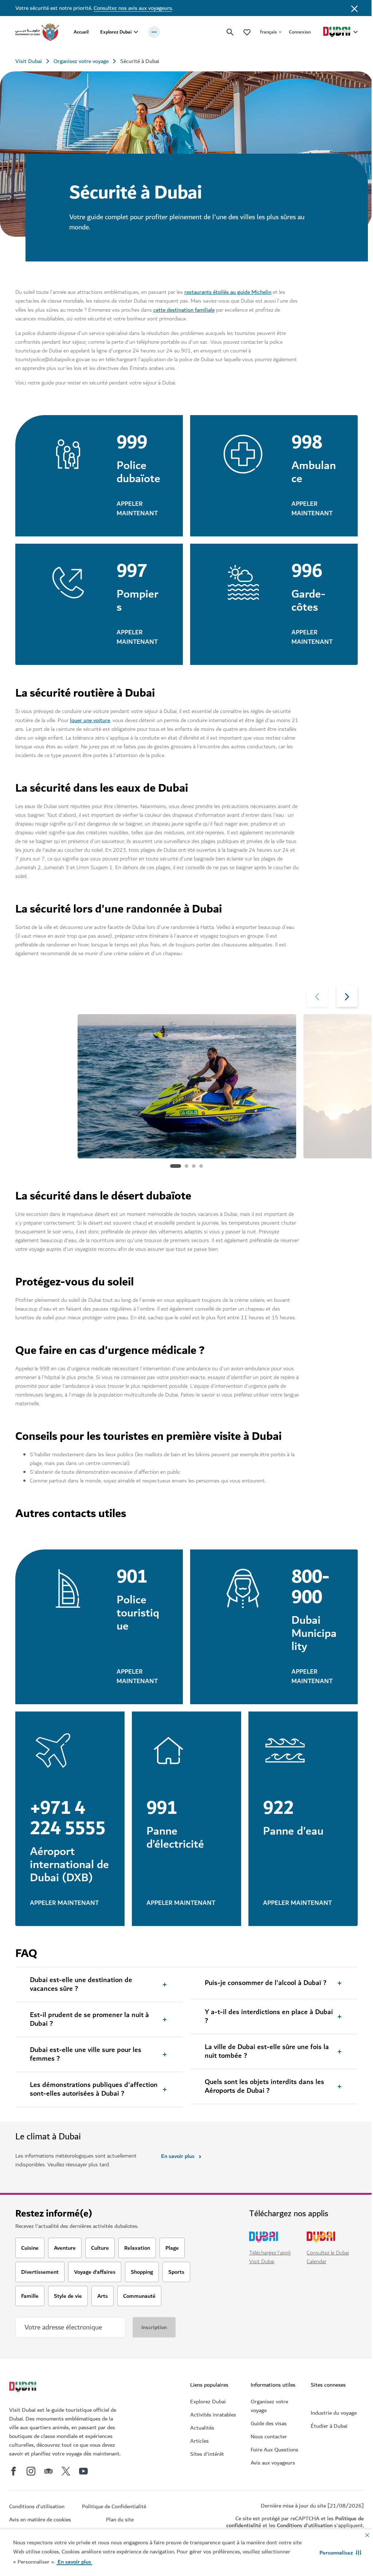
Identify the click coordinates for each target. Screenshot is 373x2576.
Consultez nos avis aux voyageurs (133, 8)
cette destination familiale (193, 307)
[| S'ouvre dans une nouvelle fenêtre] (31, 2490)
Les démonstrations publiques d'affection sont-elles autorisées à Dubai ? (94, 2109)
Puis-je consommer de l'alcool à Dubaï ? (263, 2002)
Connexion (294, 32)
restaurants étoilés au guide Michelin (228, 289)
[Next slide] (312, 1007)
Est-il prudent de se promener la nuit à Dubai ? (89, 2039)
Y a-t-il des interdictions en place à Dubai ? (266, 2036)
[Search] (225, 32)
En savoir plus (176, 2175)
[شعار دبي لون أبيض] (24, 2407)
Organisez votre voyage (81, 61)
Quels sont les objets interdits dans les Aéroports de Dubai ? (262, 2106)
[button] (335, 2553)
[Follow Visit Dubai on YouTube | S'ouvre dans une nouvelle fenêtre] (83, 2490)
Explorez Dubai (116, 32)
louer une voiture (90, 731)
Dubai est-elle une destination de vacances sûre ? (81, 2004)
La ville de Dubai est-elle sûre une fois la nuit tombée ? (264, 2071)
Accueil (81, 32)
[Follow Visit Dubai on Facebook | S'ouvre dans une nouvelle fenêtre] (13, 2490)
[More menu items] (154, 32)
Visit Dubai (29, 61)
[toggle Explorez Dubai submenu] (136, 32)
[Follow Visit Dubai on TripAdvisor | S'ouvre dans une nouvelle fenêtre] (48, 2490)
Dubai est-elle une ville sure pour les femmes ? (86, 2074)
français (263, 32)
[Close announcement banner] (349, 8)
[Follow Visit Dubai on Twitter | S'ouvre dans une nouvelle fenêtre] (66, 2490)
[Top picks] (242, 32)
